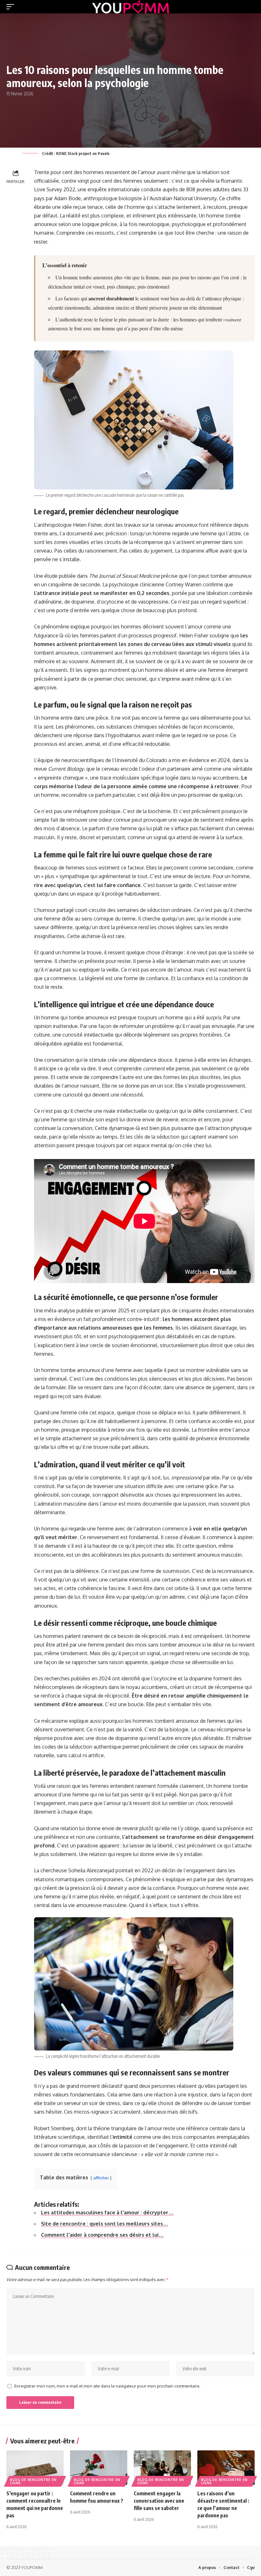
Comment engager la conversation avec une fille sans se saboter (159, 2501)
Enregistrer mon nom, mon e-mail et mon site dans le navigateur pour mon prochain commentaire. (107, 2386)
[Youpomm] (130, 7)
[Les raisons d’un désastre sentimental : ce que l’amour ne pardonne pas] (226, 2468)
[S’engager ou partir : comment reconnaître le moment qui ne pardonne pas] (35, 2468)
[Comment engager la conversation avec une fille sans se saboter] (162, 2468)
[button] (12, 7)
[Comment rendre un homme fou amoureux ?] (99, 2468)
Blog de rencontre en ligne (33, 2481)
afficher (101, 2178)
